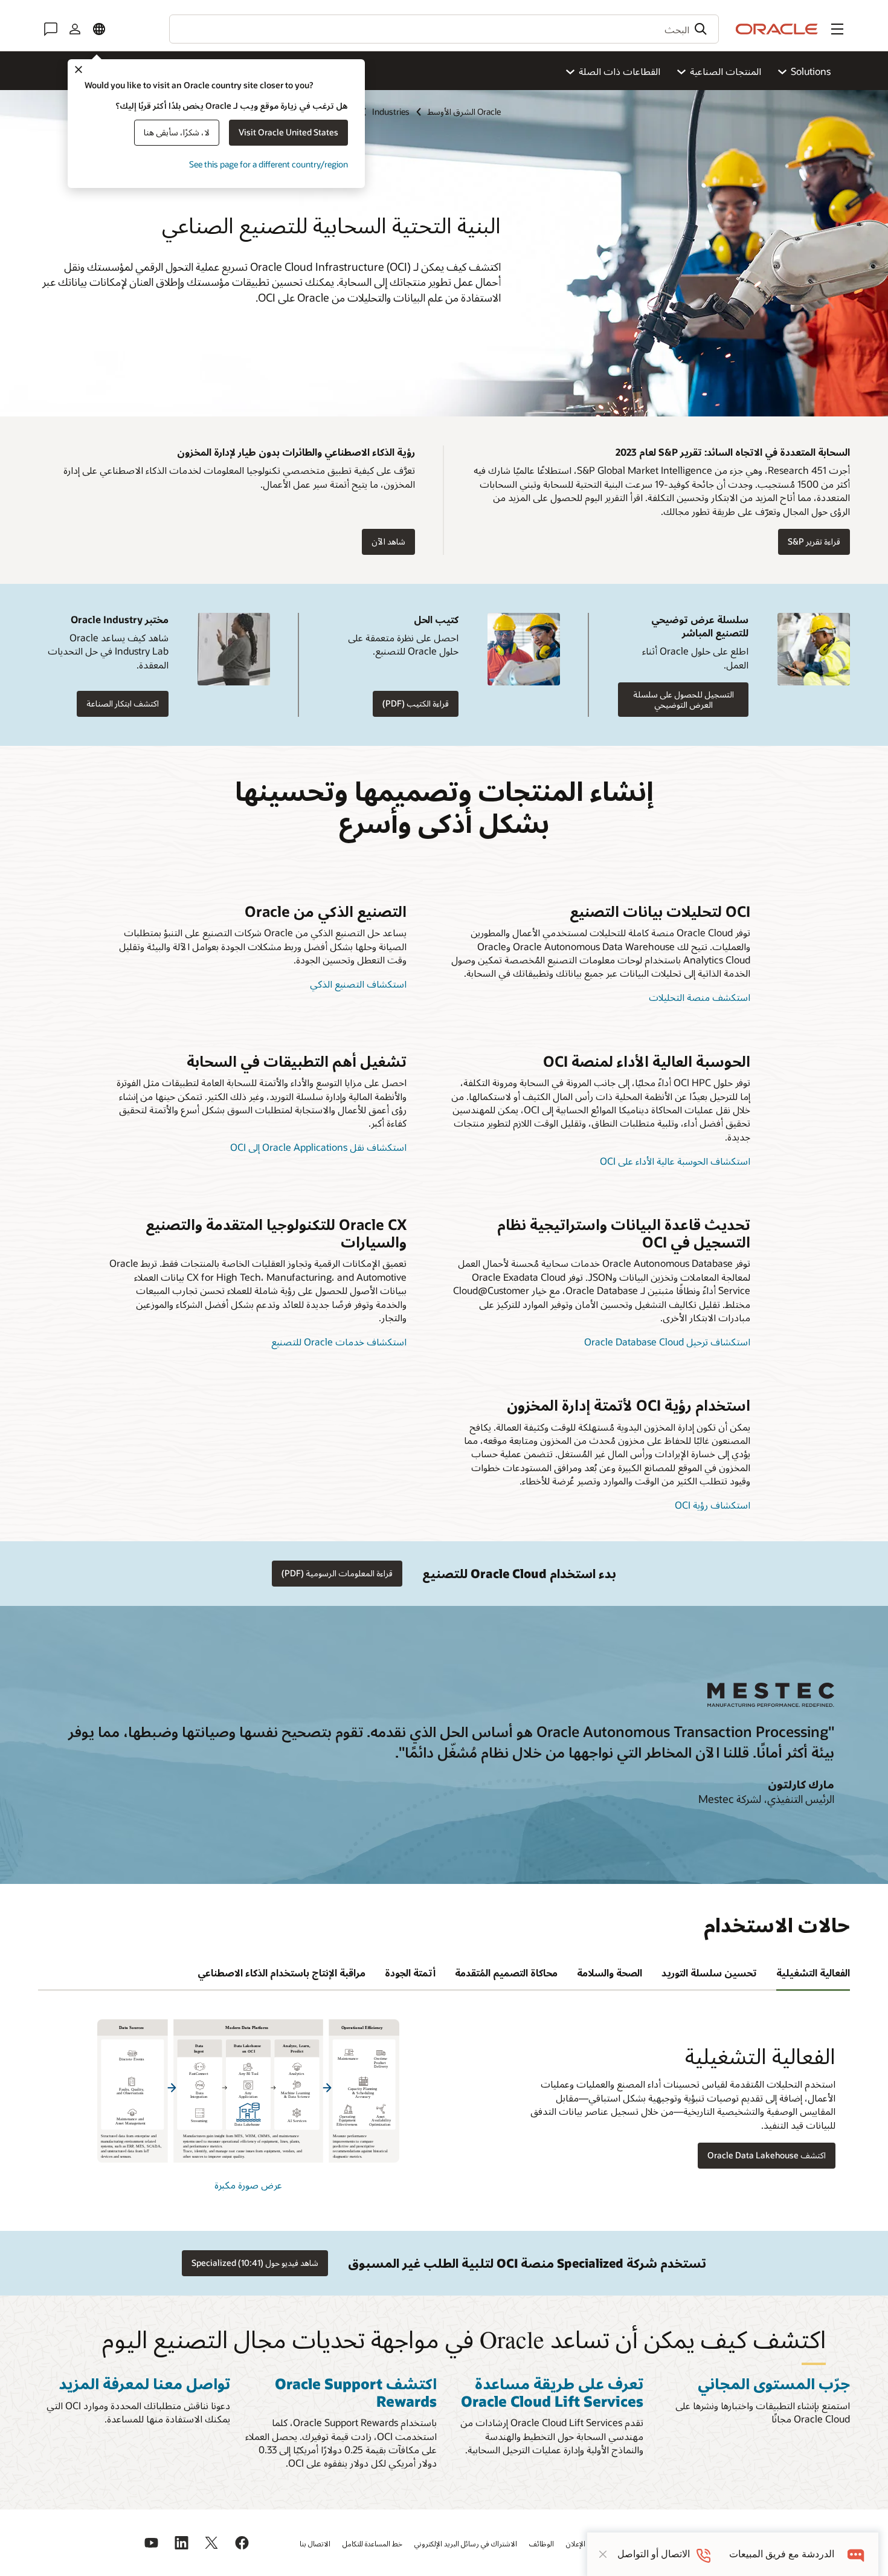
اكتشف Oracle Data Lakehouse (767, 2155)
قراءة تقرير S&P (814, 541)
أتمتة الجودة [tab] (410, 1972)
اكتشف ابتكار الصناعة (123, 703)
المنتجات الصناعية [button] (726, 71)
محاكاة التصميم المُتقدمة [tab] (506, 1972)
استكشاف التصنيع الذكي (358, 984)
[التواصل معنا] (51, 29)
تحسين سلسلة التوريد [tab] (709, 1972)
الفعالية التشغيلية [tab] (813, 1972)
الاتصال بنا (315, 2543)
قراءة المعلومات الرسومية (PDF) (337, 1573)
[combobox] (444, 29)
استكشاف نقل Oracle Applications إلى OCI (318, 1147)
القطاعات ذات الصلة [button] (619, 71)
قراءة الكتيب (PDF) (416, 703)
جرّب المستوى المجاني (774, 2383)
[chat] (856, 2554)
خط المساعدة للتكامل (372, 2543)
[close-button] (603, 2554)
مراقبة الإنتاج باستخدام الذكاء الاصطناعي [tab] (282, 1972)
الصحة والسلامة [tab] (610, 1972)
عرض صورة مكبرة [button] (248, 2185)
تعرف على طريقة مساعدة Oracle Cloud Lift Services (552, 2392)
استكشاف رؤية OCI (713, 1505)
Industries (391, 112)
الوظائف (542, 2543)
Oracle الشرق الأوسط (464, 112)
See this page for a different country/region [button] (269, 164)
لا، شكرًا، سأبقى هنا (177, 132)
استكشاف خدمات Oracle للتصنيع (339, 1341)
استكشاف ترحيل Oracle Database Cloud (667, 1341)
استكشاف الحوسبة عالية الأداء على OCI (675, 1161)
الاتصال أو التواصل (654, 2554)
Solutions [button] (811, 71)
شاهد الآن (388, 541)
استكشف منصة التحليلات (700, 997)
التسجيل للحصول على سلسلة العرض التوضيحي (684, 699)
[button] (837, 29)
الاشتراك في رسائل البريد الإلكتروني (466, 2543)
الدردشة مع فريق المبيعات (782, 2554)
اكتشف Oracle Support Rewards (356, 2392)
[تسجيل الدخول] (75, 29)
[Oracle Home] (777, 29)
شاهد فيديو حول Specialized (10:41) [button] (255, 2263)
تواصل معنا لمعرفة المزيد (144, 2383)
